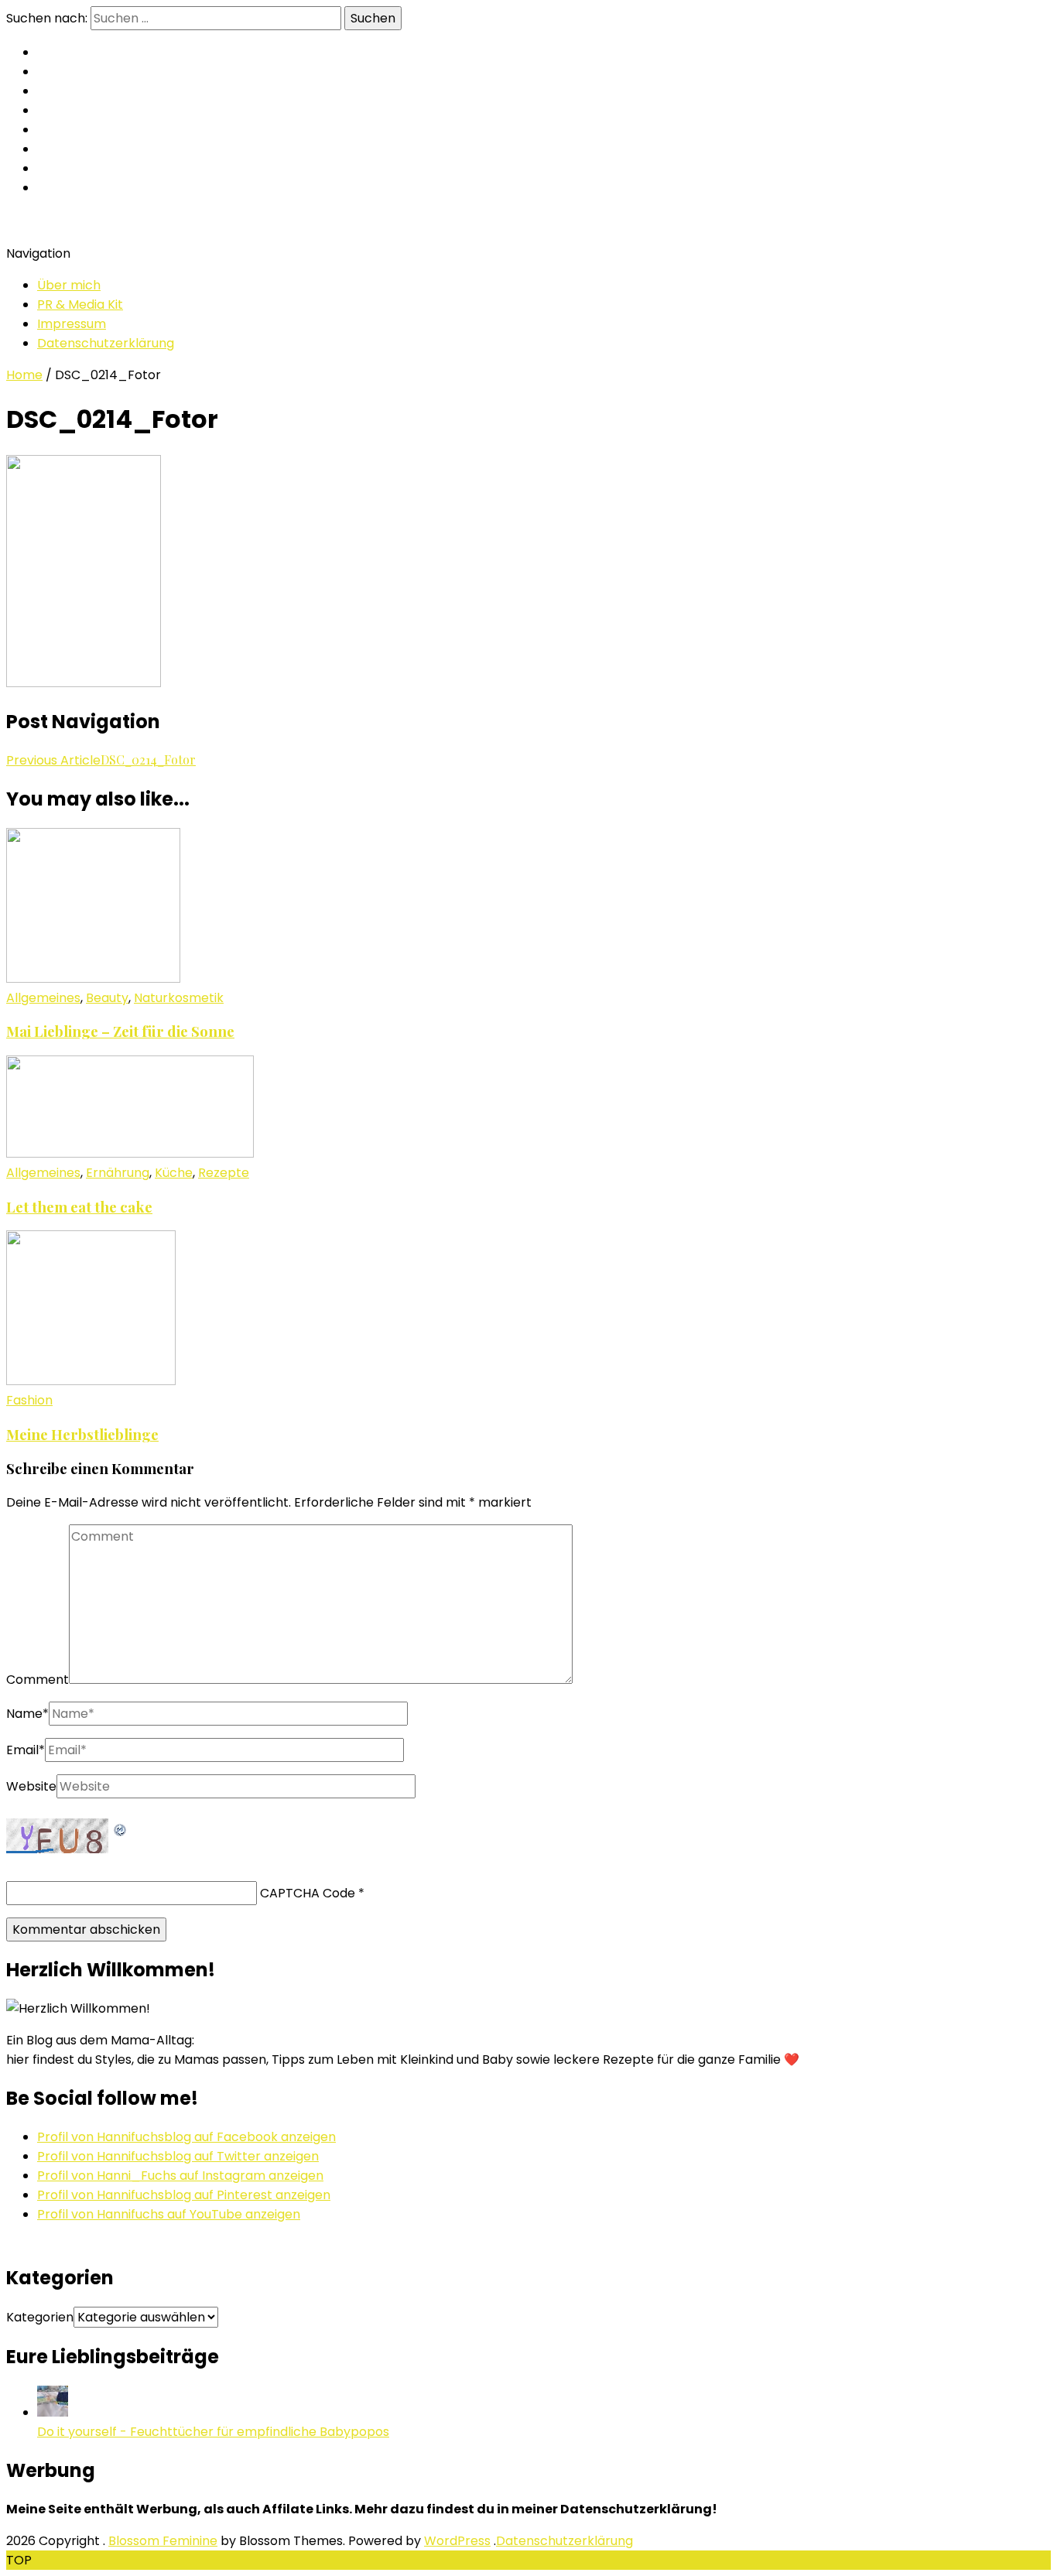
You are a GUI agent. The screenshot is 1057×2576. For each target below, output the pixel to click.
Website (31, 1786)
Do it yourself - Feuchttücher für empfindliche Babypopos (213, 2432)
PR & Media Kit (80, 304)
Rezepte (224, 1173)
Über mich (69, 285)
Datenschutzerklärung (106, 343)
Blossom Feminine (163, 2541)
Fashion (29, 1400)
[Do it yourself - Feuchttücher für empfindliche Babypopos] (53, 2412)
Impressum (72, 324)
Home (24, 375)
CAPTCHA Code (308, 1893)
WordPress (457, 2541)
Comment (38, 1680)
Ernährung (118, 1173)
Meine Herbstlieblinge (82, 1434)
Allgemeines (43, 998)
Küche (174, 1173)
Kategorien (40, 2317)
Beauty (107, 998)
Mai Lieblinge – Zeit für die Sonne (120, 1031)
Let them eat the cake (79, 1207)
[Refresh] (121, 1828)
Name (27, 1714)
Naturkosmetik (179, 998)
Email (26, 1750)
